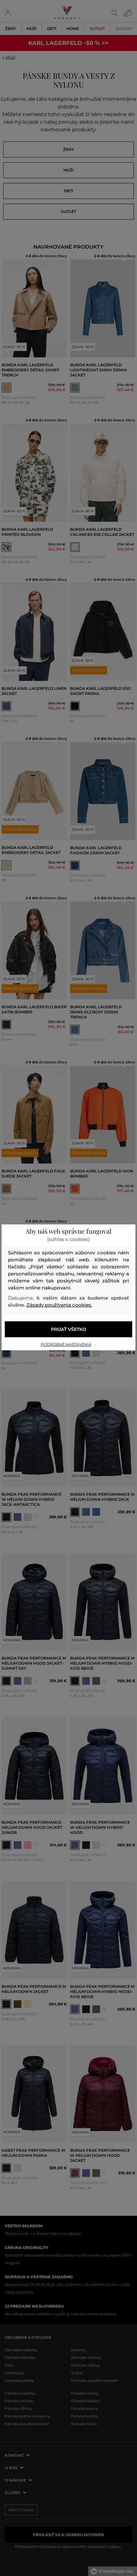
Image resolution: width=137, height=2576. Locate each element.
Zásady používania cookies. (59, 1305)
